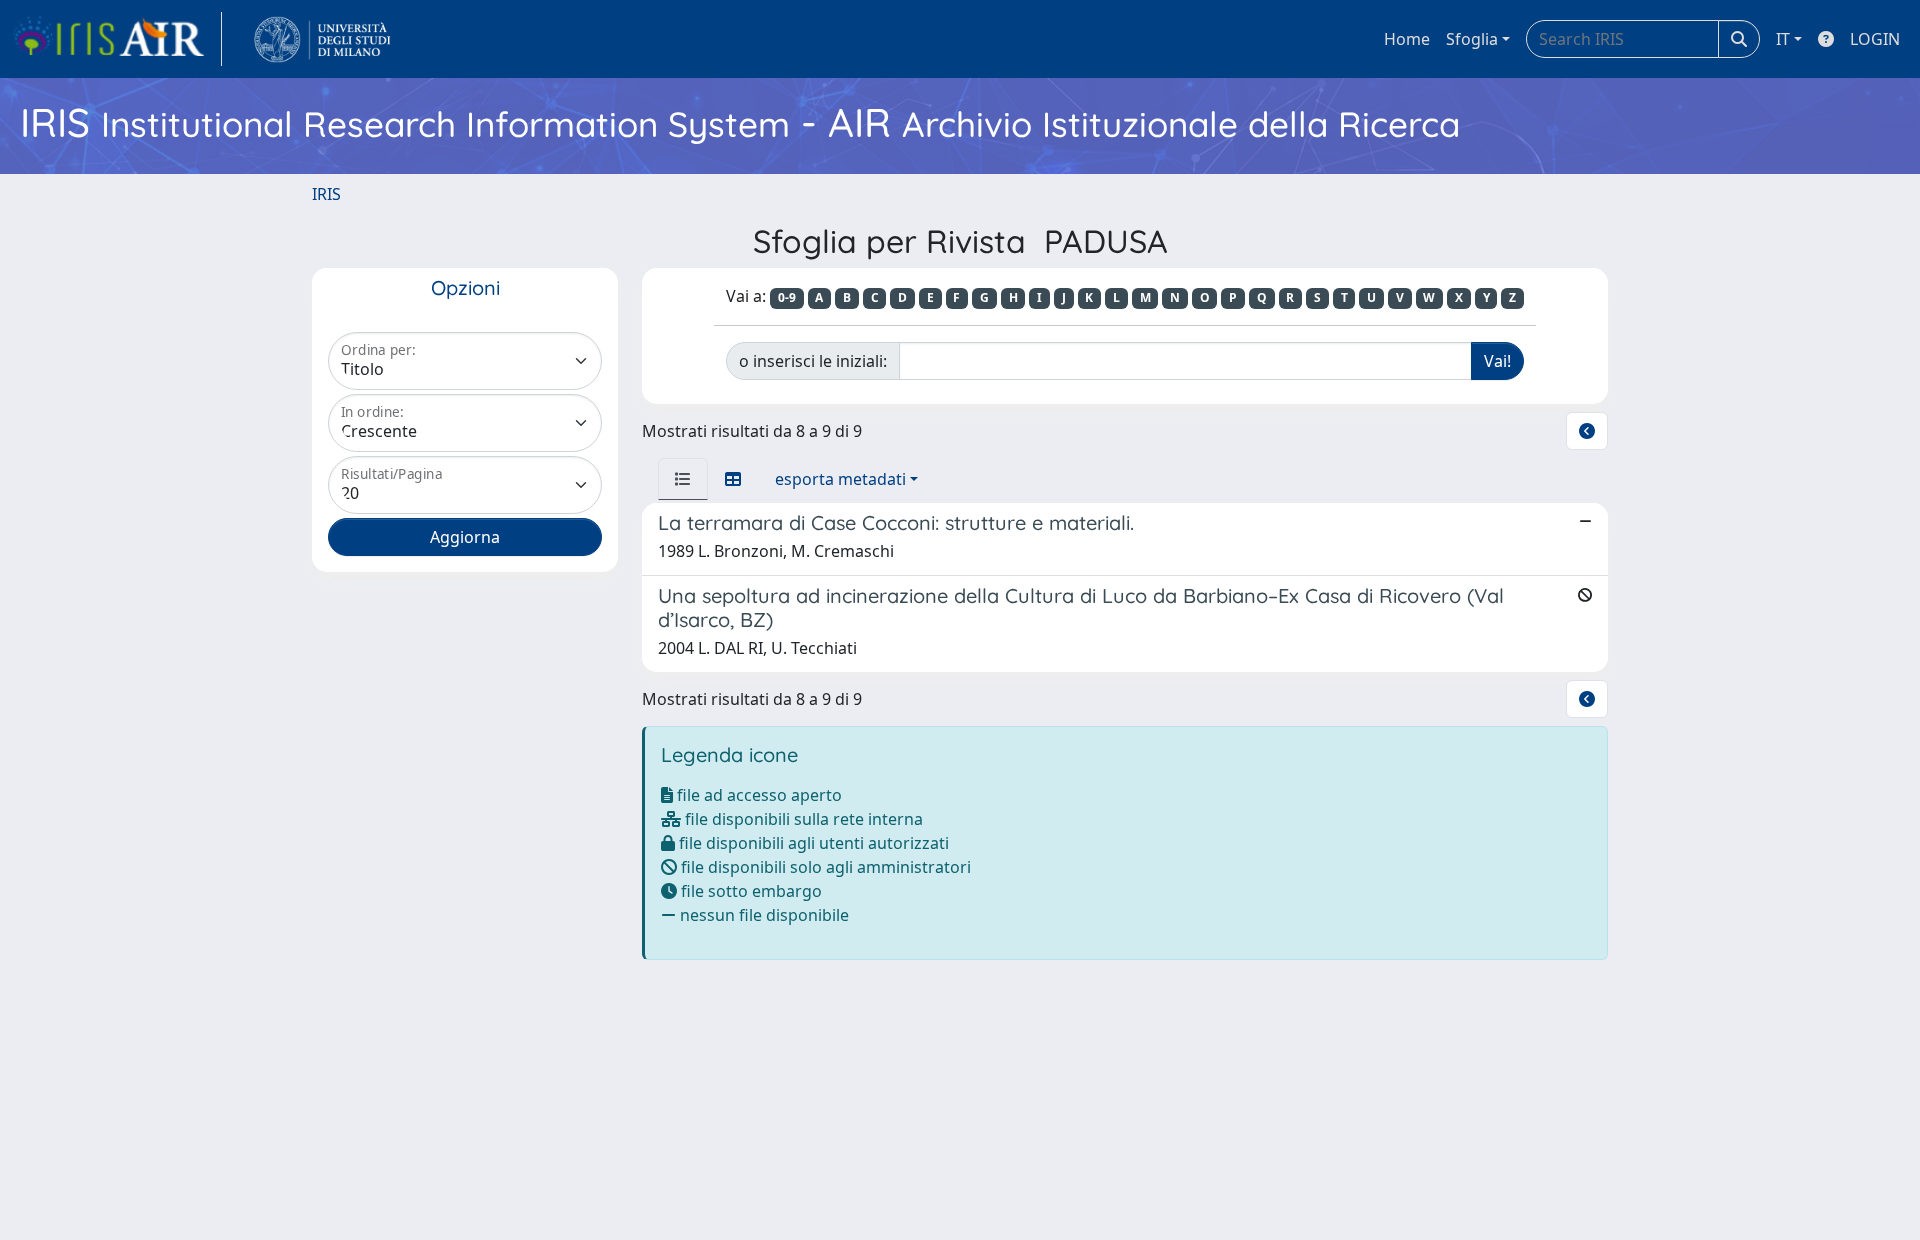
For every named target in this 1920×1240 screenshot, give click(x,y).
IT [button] (1783, 39)
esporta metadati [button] (840, 479)
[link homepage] (117, 39)
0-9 (787, 297)
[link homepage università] (322, 39)
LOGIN (1875, 39)
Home (1407, 39)
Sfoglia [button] (1472, 39)
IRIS (326, 194)
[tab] (683, 479)
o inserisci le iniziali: (813, 361)
